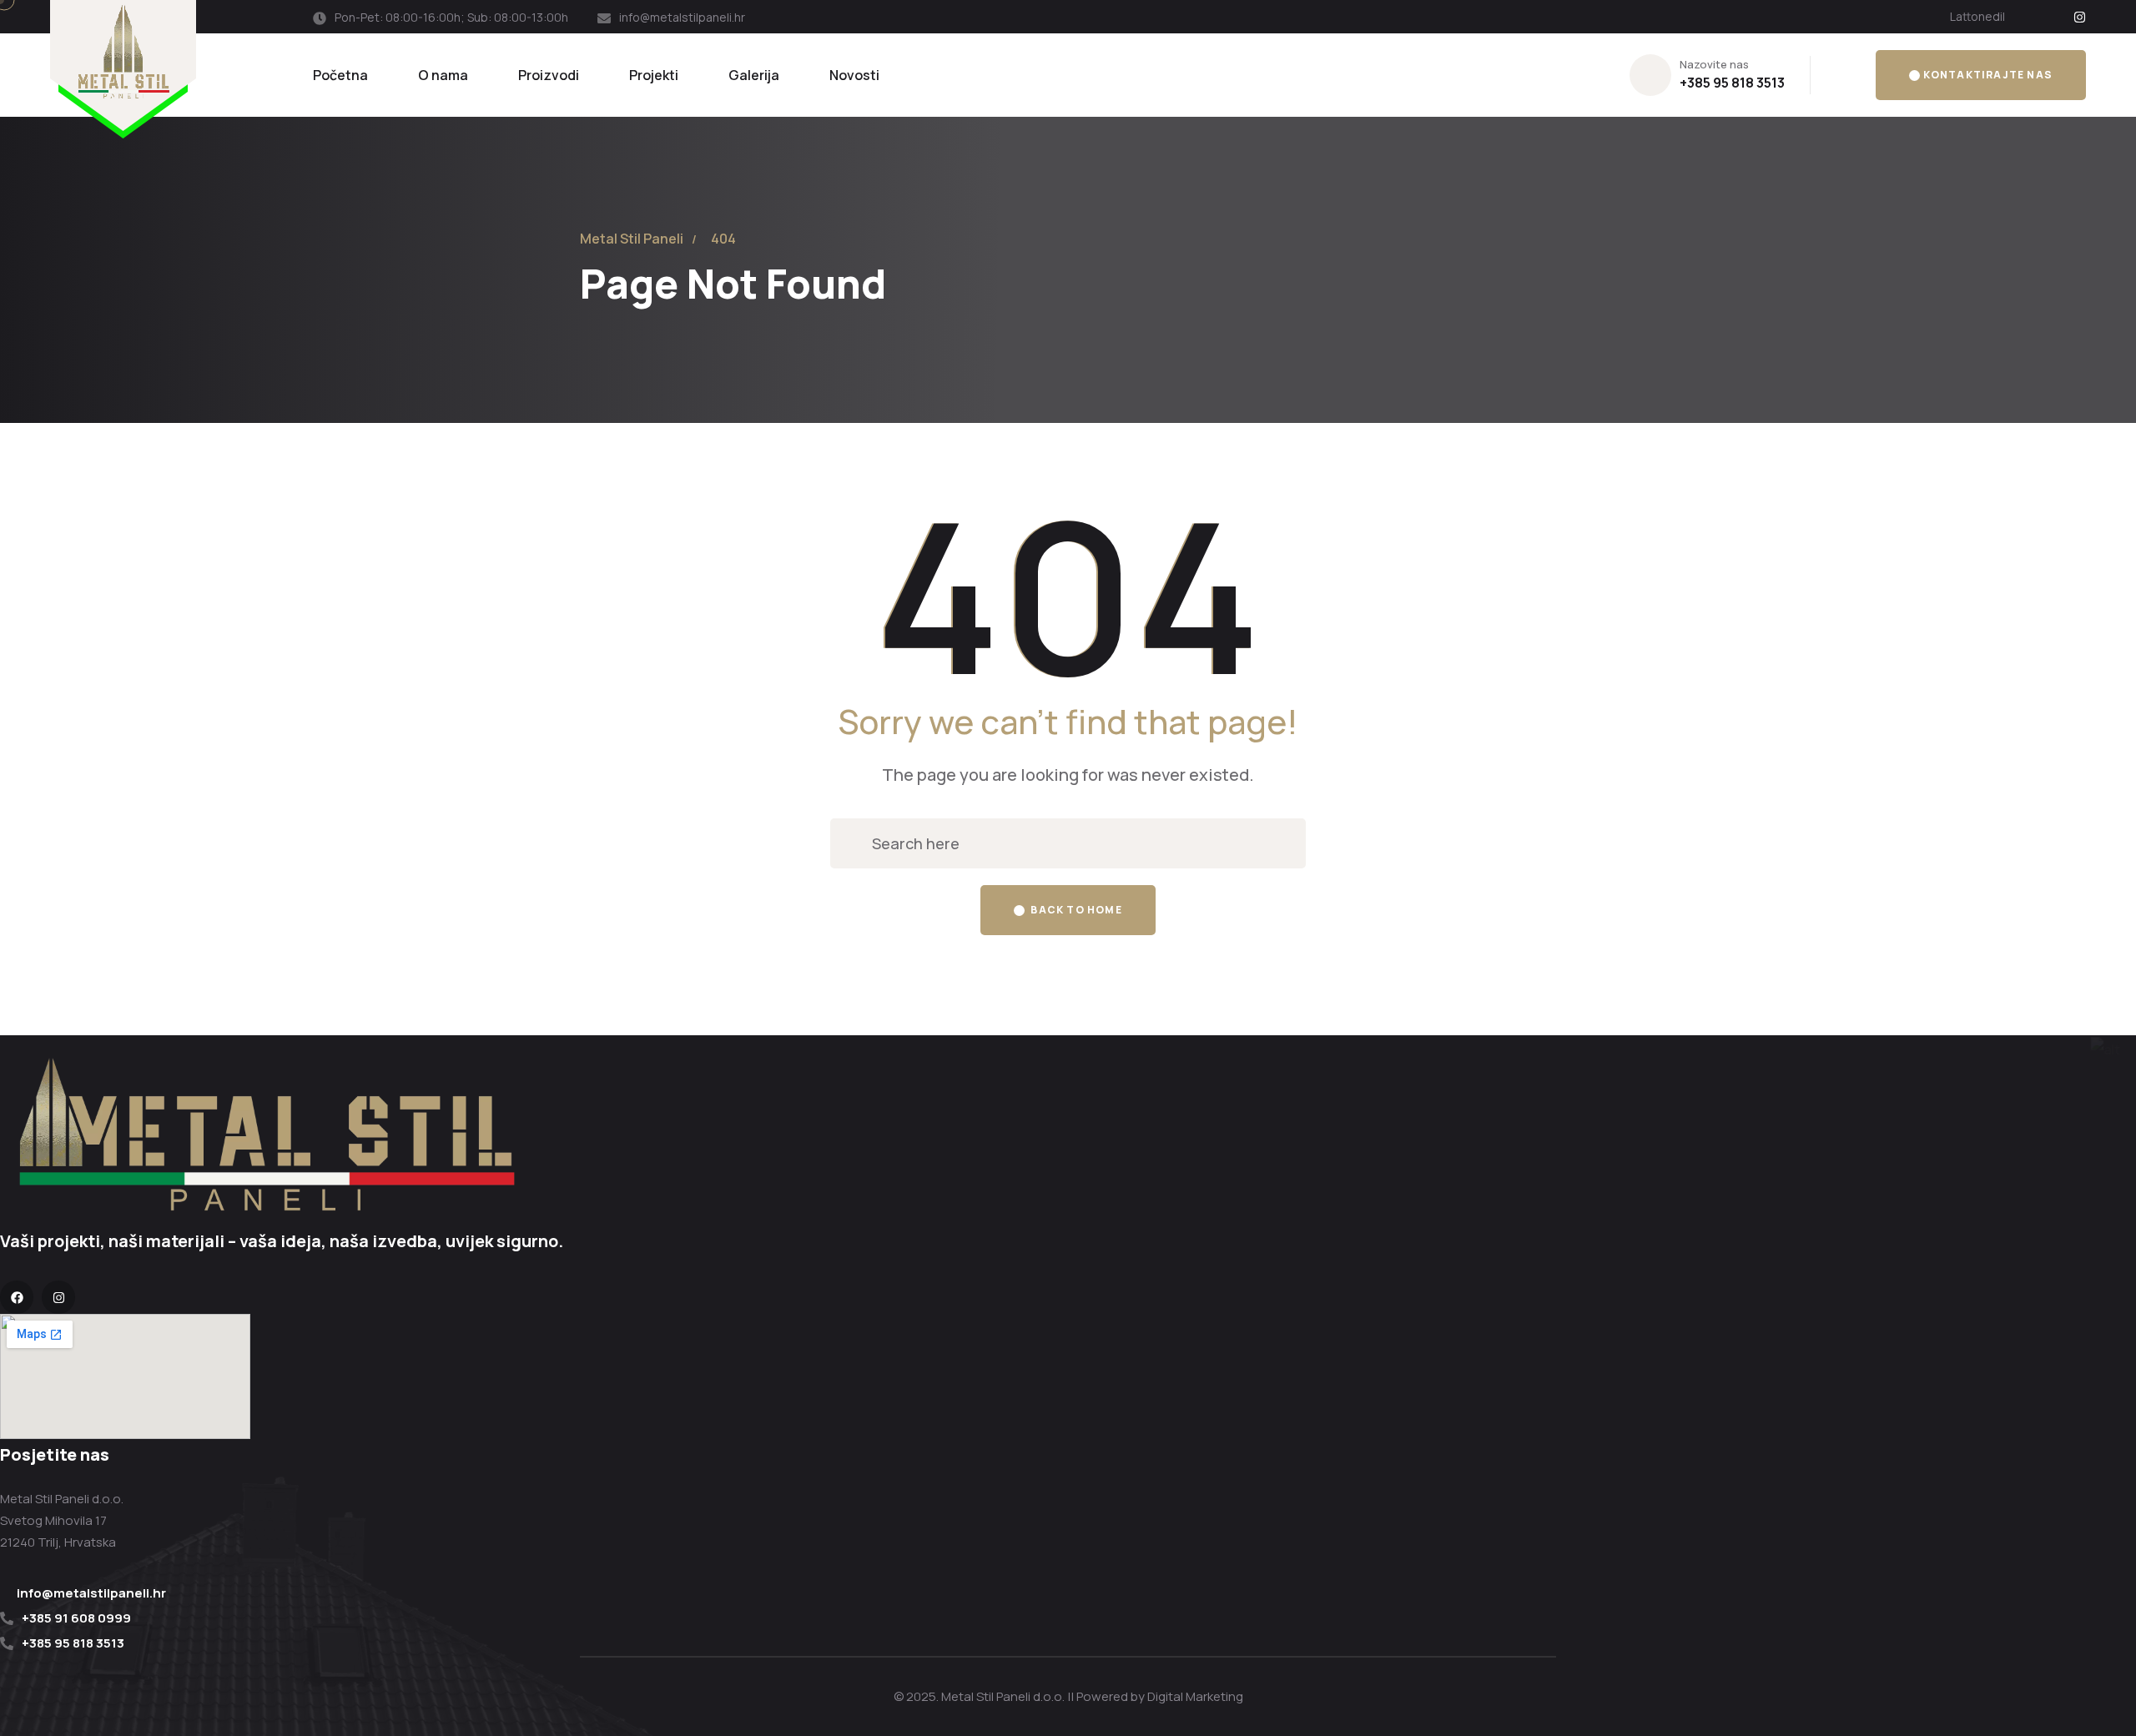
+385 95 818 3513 (1732, 83)
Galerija (754, 75)
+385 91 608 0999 (76, 1618)
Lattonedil (1977, 16)
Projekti (654, 75)
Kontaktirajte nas (1988, 75)
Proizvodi (549, 75)
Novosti (854, 75)
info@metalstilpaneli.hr (682, 17)
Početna (340, 75)
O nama (443, 75)
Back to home (1075, 910)
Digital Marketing (1195, 1696)
